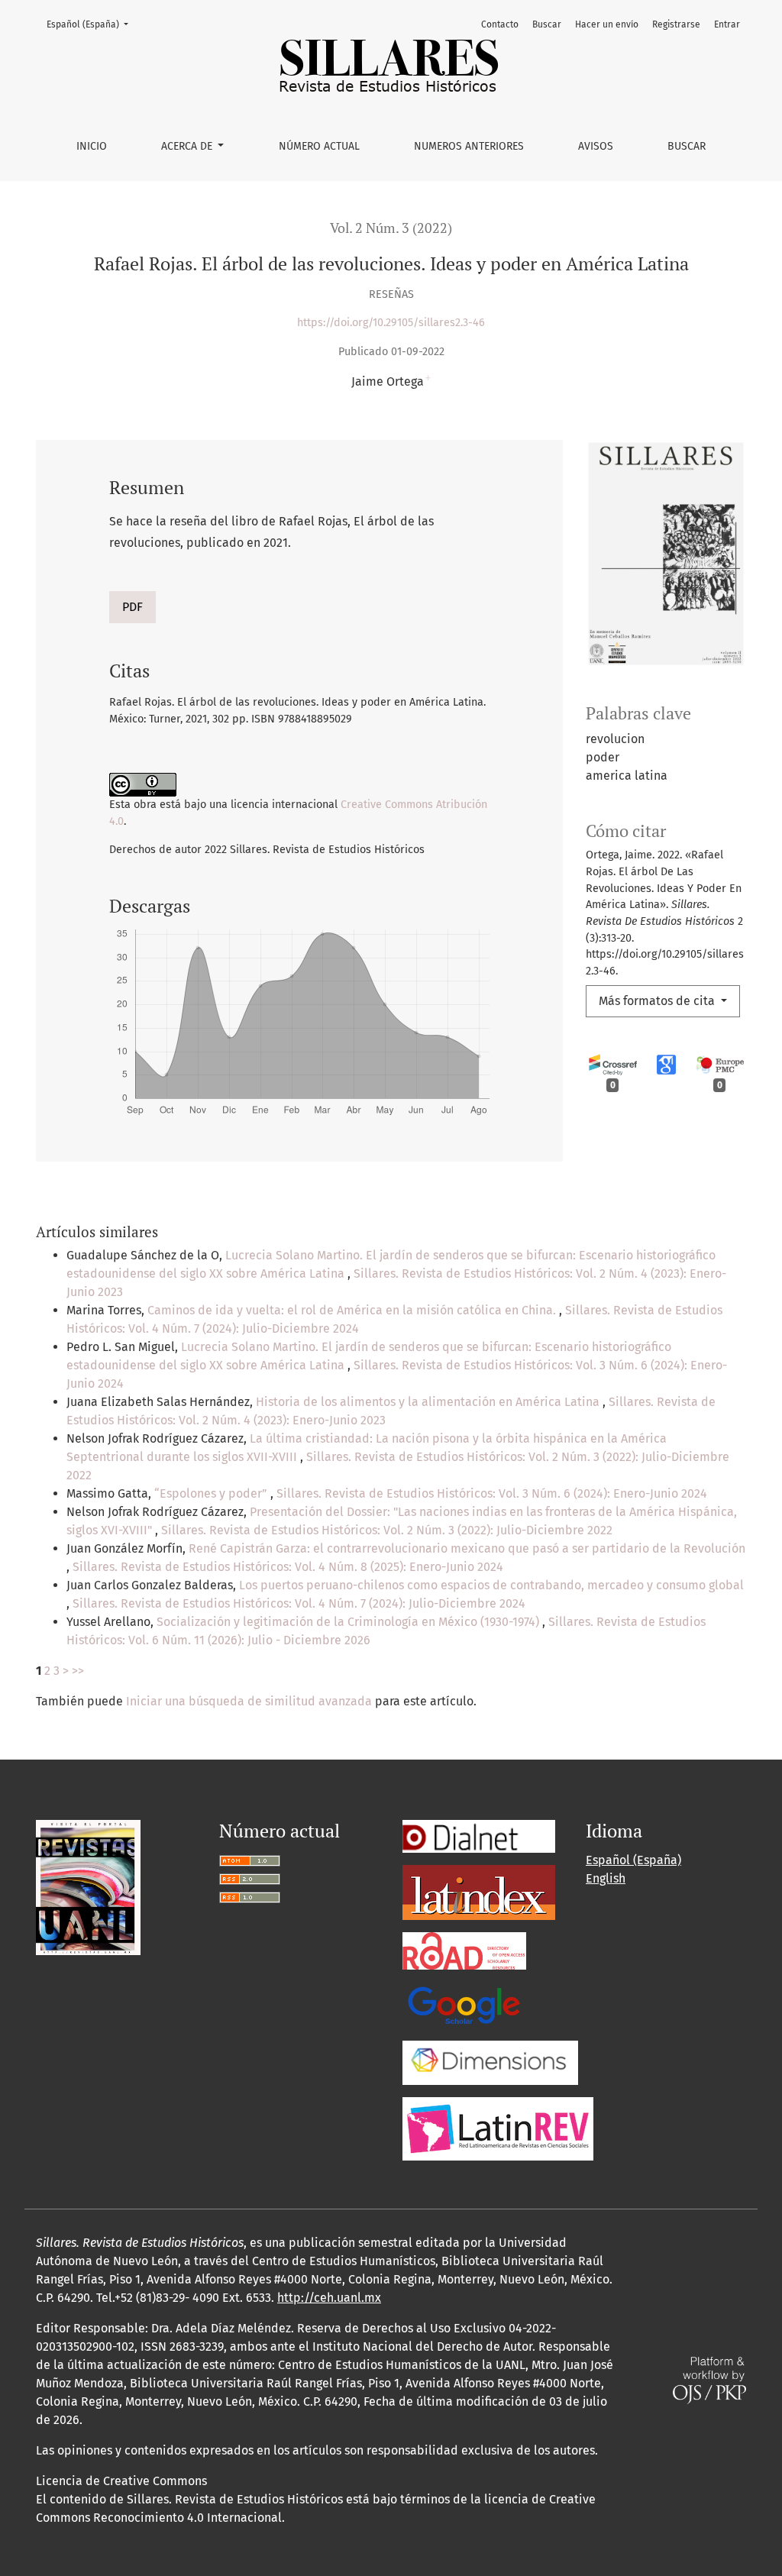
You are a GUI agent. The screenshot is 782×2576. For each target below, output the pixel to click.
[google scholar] (464, 2004)
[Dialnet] (479, 1836)
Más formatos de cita (658, 1001)
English (606, 1878)
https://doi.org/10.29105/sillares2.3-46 (391, 323)
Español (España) (92, 24)
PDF (132, 607)
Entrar (727, 24)
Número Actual (319, 146)
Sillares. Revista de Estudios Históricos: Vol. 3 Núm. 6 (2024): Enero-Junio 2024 (492, 1493)
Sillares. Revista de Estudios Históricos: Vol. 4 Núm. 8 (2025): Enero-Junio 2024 (288, 1567)
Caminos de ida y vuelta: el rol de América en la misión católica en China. (353, 1310)
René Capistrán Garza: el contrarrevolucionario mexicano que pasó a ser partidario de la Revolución (467, 1548)
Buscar (687, 146)
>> (78, 1671)
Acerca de (188, 146)
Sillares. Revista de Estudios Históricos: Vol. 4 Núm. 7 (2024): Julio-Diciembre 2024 (299, 1603)
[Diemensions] (490, 2062)
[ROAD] (464, 1950)
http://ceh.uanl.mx (329, 2298)
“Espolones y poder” (212, 1493)
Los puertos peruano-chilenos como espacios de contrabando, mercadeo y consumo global (491, 1585)
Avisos (596, 146)
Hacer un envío (607, 24)
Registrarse (676, 24)
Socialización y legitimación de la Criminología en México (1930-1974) (349, 1622)
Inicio (92, 146)
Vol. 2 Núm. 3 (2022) (391, 228)
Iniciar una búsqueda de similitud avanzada (249, 1701)
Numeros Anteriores (469, 146)
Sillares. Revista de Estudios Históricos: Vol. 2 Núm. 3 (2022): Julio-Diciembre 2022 (387, 1530)
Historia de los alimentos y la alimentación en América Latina (429, 1402)
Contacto (500, 24)
